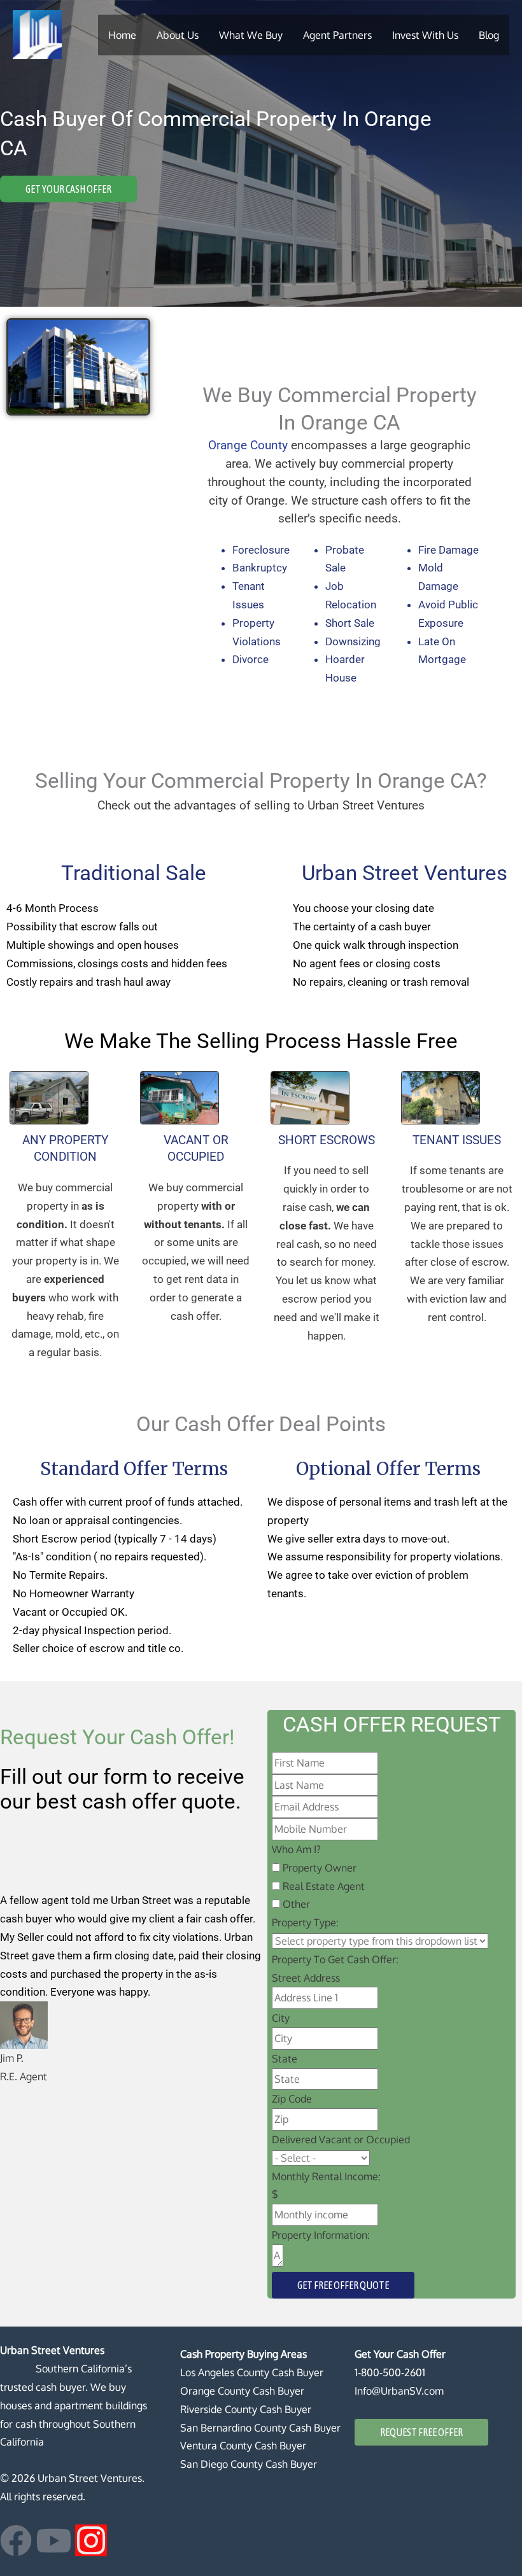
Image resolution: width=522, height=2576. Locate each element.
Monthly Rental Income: (326, 2176)
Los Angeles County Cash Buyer (252, 2372)
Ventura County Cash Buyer (243, 2446)
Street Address (306, 1978)
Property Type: (305, 1922)
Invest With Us (425, 35)
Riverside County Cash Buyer (246, 2409)
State (285, 2059)
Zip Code (292, 2099)
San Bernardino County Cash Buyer (260, 2428)
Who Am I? (296, 1849)
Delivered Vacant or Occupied (341, 2139)
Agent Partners (337, 35)
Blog (489, 35)
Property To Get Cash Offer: (335, 1959)
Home (122, 35)
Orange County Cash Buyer (242, 2391)
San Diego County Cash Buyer (249, 2464)
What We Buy (251, 35)
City (281, 2018)
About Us (178, 35)
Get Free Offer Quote (343, 2285)
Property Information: (321, 2235)
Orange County (248, 445)
